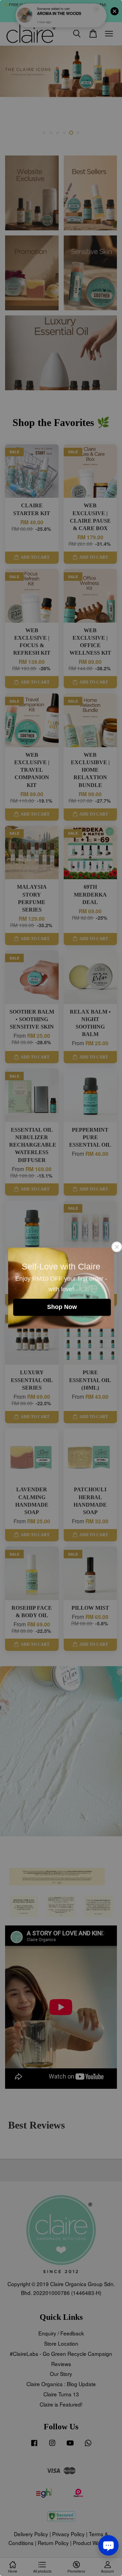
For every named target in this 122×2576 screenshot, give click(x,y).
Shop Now (62, 1307)
